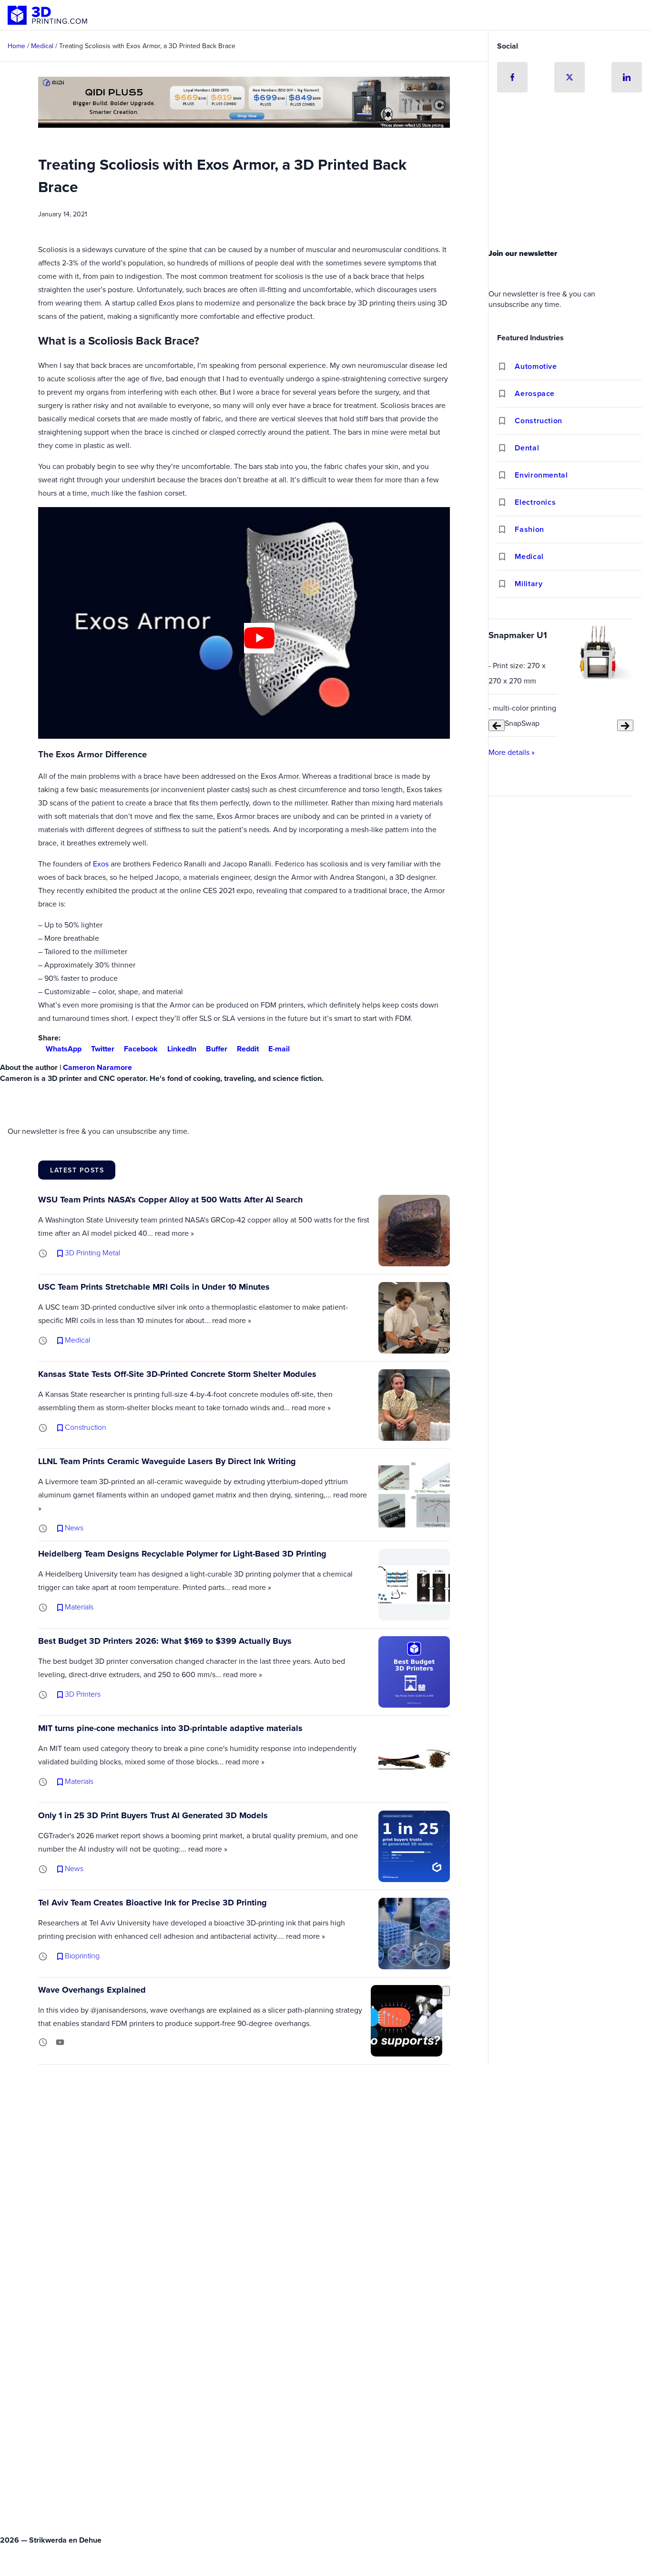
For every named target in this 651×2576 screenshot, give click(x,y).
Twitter (103, 1049)
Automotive (536, 366)
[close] (446, 1991)
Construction (539, 421)
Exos (101, 864)
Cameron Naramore (97, 1067)
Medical (529, 556)
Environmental (541, 475)
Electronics (535, 502)
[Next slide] (625, 726)
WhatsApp (64, 1049)
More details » (512, 752)
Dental (527, 448)
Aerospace (535, 393)
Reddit (248, 1049)
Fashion (529, 529)
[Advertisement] (570, 173)
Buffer (217, 1049)
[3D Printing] (48, 15)
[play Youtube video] (259, 638)
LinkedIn (182, 1049)
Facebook (141, 1049)
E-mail (279, 1049)
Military (529, 584)
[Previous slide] (497, 726)
